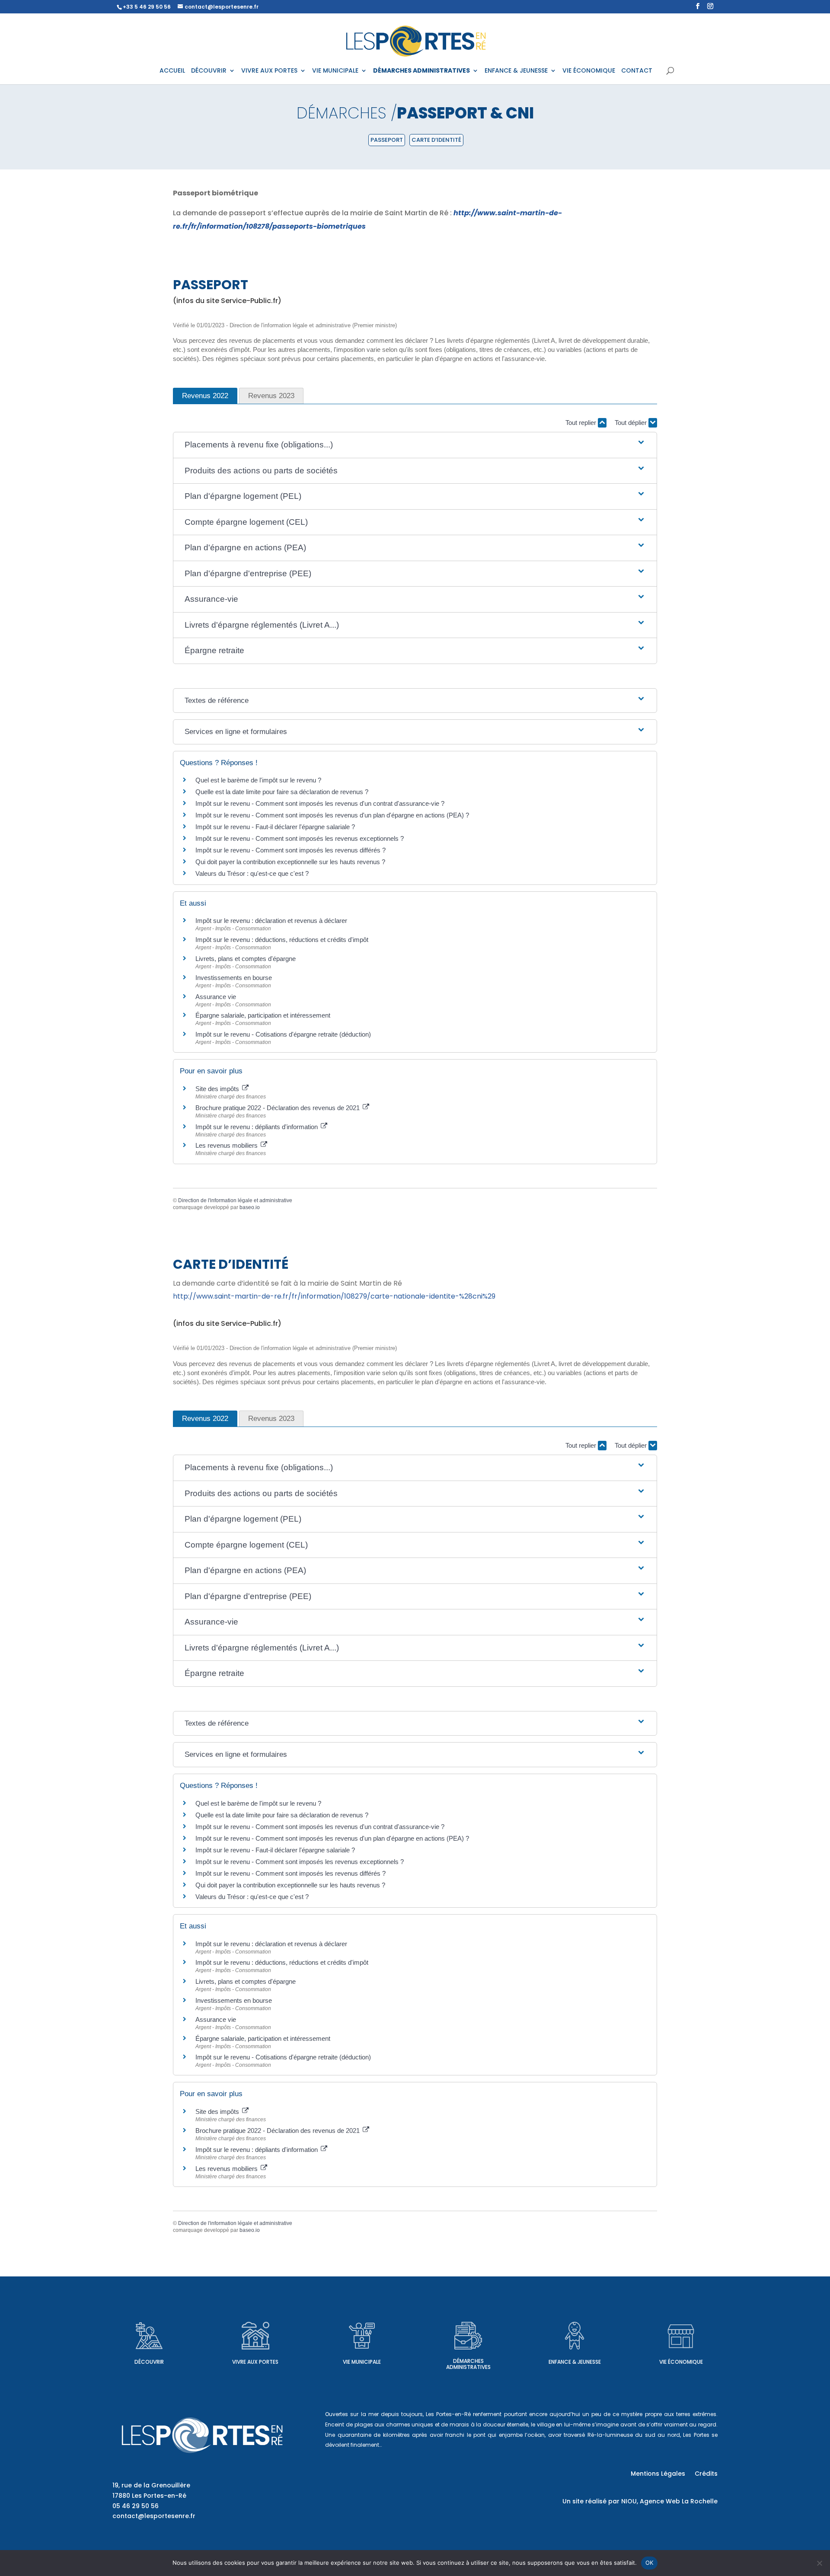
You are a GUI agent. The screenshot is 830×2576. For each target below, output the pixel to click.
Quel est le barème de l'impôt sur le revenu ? (258, 780)
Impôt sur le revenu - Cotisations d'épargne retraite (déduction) (283, 1034)
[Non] (819, 2563)
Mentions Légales (658, 2474)
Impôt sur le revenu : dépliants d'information (257, 1127)
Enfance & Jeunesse (575, 2362)
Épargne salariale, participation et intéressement (263, 1015)
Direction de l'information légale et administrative (235, 1200)
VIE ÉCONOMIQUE (589, 71)
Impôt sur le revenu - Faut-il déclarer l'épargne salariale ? (275, 827)
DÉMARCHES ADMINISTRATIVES (421, 71)
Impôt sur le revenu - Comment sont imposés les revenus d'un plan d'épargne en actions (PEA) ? (332, 815)
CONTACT (637, 71)
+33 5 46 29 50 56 (147, 7)
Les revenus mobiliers (227, 1145)
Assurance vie (216, 997)
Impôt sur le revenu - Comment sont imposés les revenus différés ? (290, 850)
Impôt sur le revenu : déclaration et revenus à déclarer (271, 921)
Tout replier (582, 423)
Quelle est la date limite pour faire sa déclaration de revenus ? (282, 792)
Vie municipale (362, 2362)
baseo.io (250, 1207)
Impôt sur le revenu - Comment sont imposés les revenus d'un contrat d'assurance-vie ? (320, 803)
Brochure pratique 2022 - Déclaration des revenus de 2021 (278, 1108)
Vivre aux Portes (255, 2362)
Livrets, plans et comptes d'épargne (246, 959)
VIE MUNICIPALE (335, 71)
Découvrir (149, 2362)
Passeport (387, 140)
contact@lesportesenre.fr (154, 2516)
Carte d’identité (436, 140)
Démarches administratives (468, 2364)
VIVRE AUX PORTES (269, 71)
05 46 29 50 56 (136, 2506)
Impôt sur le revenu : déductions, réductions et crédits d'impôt (282, 940)
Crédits (706, 2474)
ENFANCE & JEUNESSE (516, 71)
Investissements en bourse (234, 978)
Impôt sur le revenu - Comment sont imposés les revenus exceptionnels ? (300, 838)
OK (650, 2563)
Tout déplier (632, 423)
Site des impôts (218, 1089)
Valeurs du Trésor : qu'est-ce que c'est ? (252, 873)
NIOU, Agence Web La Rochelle (669, 2501)
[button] (415, 445)
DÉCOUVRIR (209, 71)
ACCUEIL (172, 71)
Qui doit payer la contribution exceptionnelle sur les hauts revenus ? (291, 862)
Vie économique (681, 2362)
